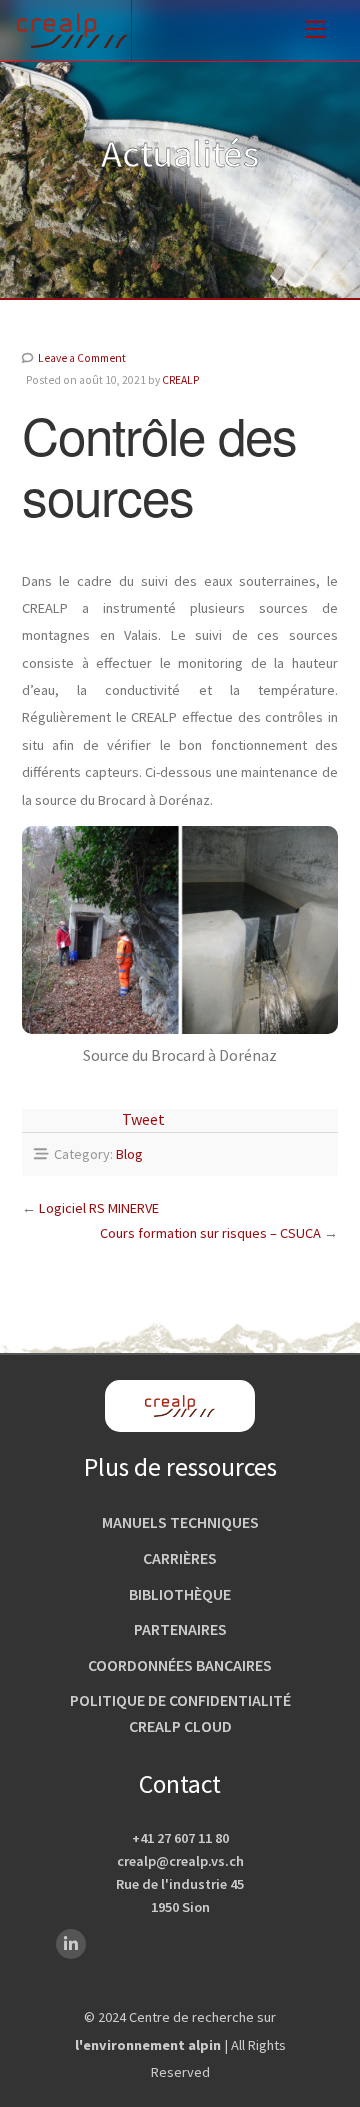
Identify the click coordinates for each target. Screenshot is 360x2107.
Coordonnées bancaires (180, 1665)
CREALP (180, 380)
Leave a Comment (82, 358)
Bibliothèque (180, 1594)
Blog (129, 1154)
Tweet (143, 1119)
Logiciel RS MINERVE (99, 1208)
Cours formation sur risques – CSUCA (210, 1233)
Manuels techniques (180, 1522)
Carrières (180, 1558)
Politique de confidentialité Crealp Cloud (180, 1713)
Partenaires (180, 1629)
